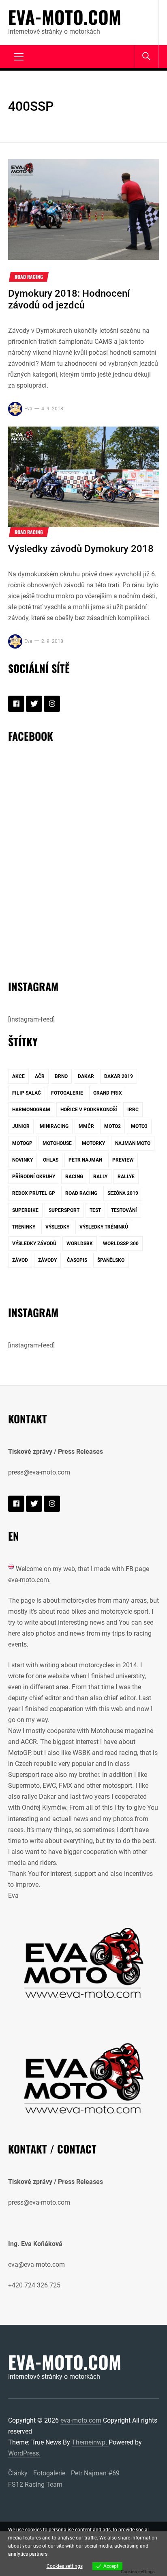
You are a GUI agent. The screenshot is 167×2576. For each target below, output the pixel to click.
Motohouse (57, 1143)
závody (47, 1260)
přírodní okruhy (34, 1177)
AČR (40, 1076)
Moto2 (112, 1126)
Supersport (64, 1210)
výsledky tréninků (104, 1227)
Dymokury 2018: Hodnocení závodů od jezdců (69, 299)
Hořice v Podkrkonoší (89, 1110)
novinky (22, 1160)
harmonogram (31, 1110)
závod (20, 1260)
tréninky (24, 1227)
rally (100, 1177)
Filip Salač (27, 1093)
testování (124, 1210)
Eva (28, 409)
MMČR (86, 1126)
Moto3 (139, 1126)
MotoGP (22, 1143)
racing (74, 1177)
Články (18, 2473)
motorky (93, 1143)
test (95, 1210)
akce (18, 1076)
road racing (81, 1193)
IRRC (133, 1110)
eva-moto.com (65, 17)
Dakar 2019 (119, 1076)
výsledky (57, 1227)
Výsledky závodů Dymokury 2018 (81, 549)
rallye (126, 1177)
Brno (61, 1076)
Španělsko (111, 1260)
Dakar (86, 1076)
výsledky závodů (34, 1244)
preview (123, 1160)
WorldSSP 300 (121, 1244)
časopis (77, 1260)
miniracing (54, 1126)
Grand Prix (108, 1093)
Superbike (25, 1210)
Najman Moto (133, 1143)
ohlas (51, 1160)
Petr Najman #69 (95, 2473)
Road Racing (29, 277)
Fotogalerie (49, 2473)
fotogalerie (67, 1093)
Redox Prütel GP (34, 1193)
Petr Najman (85, 1160)
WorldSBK (80, 1244)
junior (21, 1126)
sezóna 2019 (123, 1193)
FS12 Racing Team (35, 2484)
